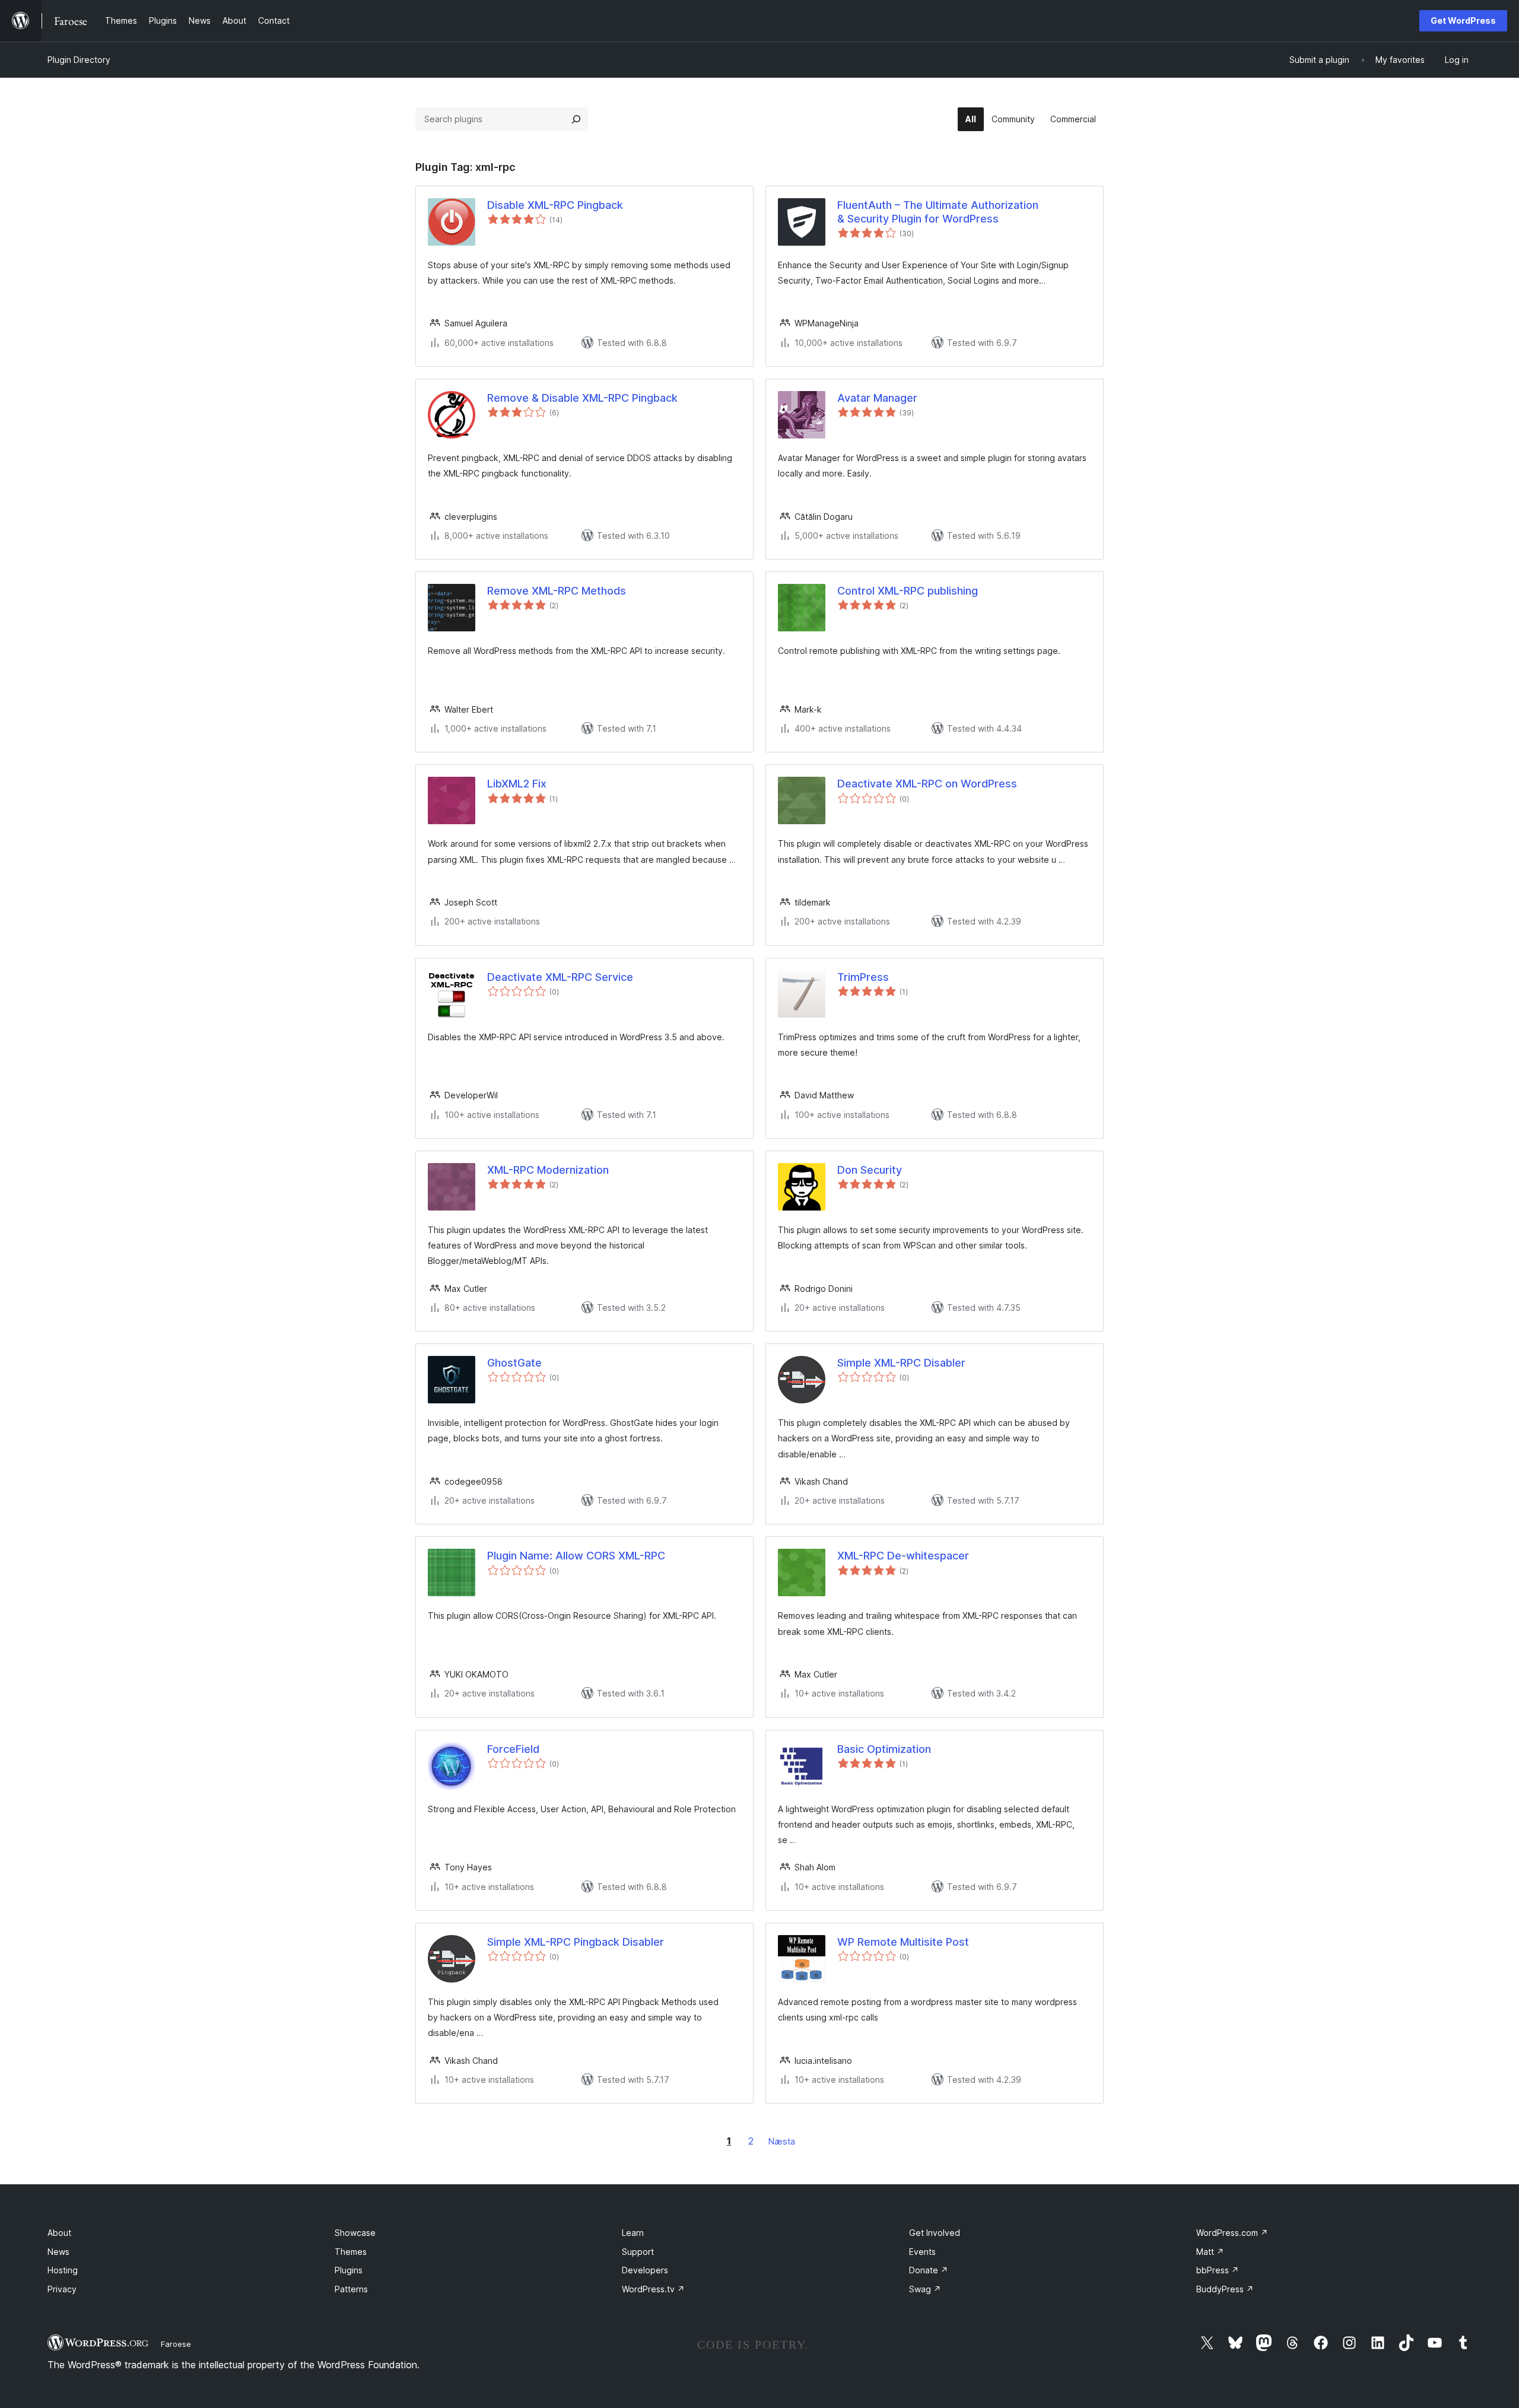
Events (922, 2252)
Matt (1210, 2252)
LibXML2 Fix (517, 784)
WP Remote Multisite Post (903, 1942)
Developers (645, 2270)
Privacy (62, 2289)
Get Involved (935, 2233)
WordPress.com (1232, 2233)
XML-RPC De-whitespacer (903, 1556)
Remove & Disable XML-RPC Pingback (582, 398)
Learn (633, 2233)
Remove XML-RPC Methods (557, 591)
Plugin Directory (79, 60)
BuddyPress (1225, 2289)
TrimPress (863, 977)
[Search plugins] (576, 119)
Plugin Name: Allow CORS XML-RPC (576, 1556)
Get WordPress (1463, 20)
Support (638, 2252)
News (58, 2252)
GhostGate (514, 1363)
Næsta (782, 2141)
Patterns (351, 2289)
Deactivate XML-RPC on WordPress (927, 784)
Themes (351, 2252)
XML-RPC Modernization (548, 1170)
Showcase (355, 2233)
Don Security (870, 1170)
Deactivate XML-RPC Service (560, 977)
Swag (925, 2289)
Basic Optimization (884, 1749)
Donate (929, 2270)
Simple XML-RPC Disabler (901, 1363)
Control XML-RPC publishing (908, 591)
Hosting (63, 2270)
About (59, 2233)
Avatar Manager (877, 398)
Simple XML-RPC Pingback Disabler (576, 1942)
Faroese (176, 2344)
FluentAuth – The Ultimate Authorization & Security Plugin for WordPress (938, 212)
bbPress (1218, 2270)
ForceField (513, 1749)
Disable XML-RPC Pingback (555, 205)
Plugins (349, 2270)
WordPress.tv (653, 2289)
